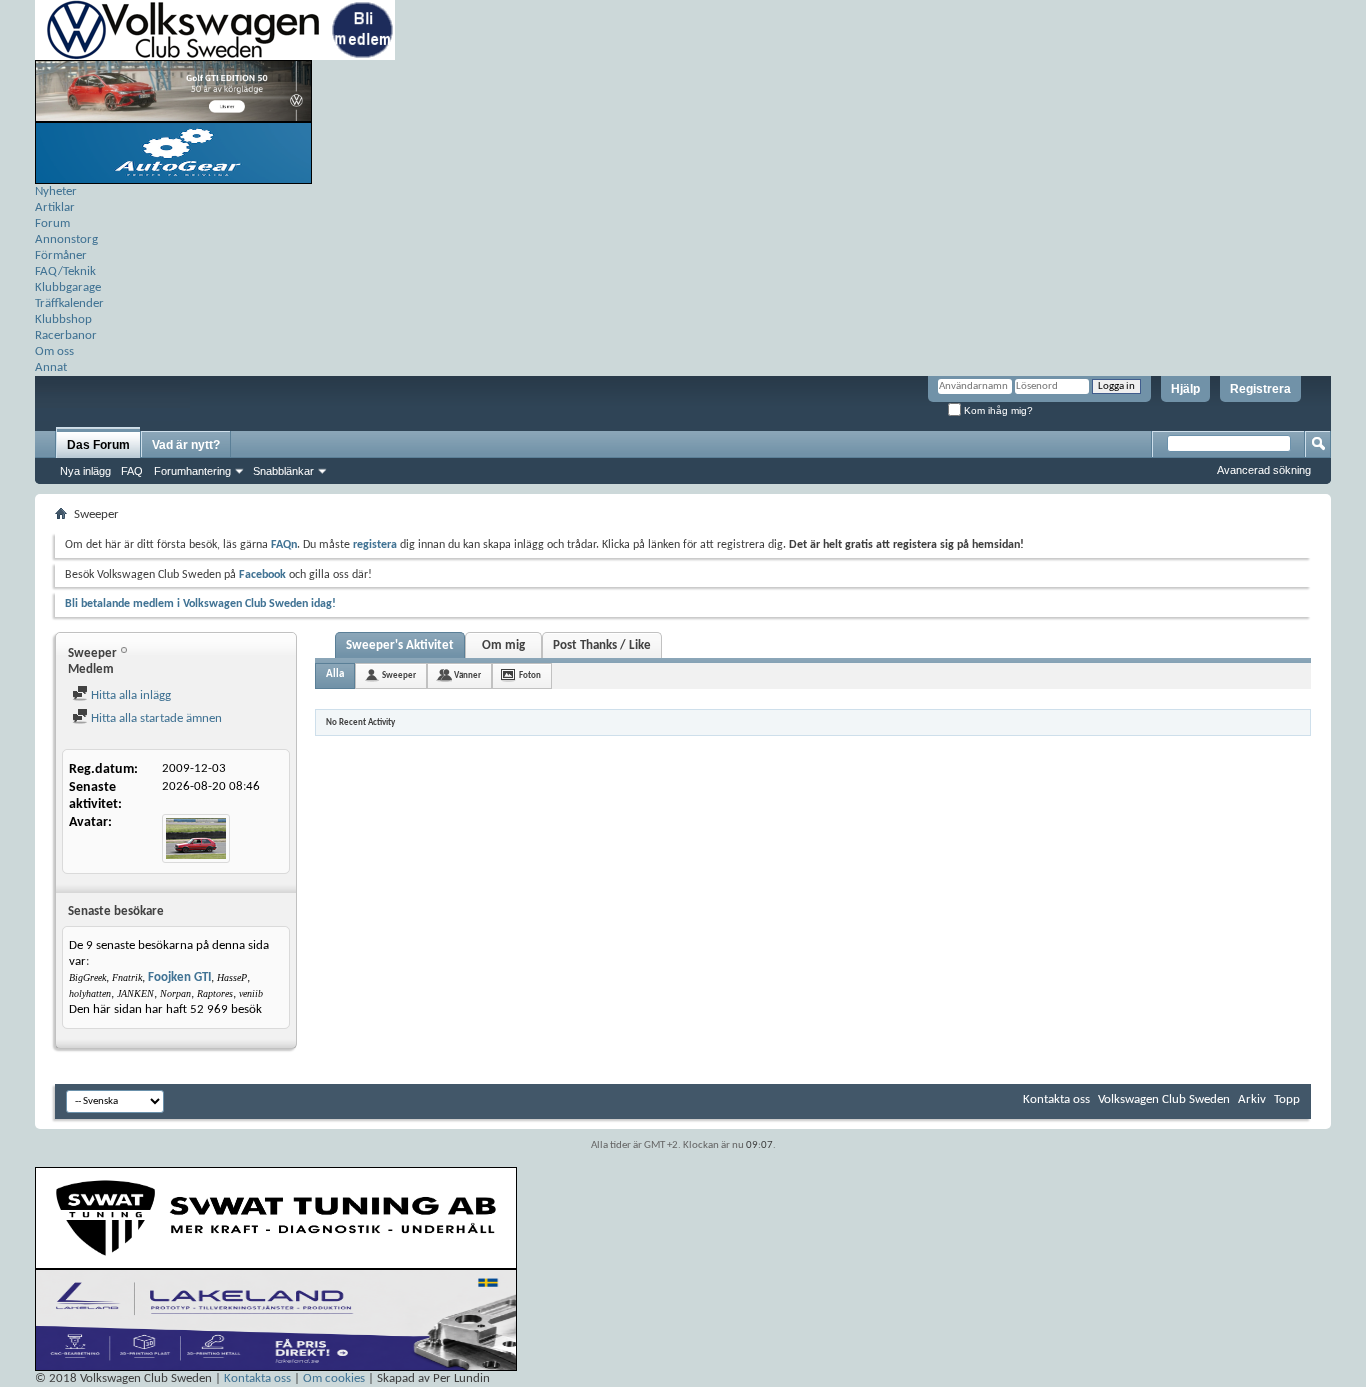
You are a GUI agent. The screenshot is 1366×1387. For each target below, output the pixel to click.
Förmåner (61, 255)
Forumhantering (192, 471)
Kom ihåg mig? (997, 410)
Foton (530, 675)
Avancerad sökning (1264, 470)
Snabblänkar (283, 471)
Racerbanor (66, 335)
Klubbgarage (68, 287)
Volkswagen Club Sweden (1164, 1099)
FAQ (132, 471)
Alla (335, 674)
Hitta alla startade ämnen (155, 718)
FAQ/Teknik (65, 271)
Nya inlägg (85, 471)
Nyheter (56, 191)
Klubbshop (63, 319)
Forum (52, 223)
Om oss (54, 351)
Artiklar (55, 207)
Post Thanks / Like (602, 645)
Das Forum (98, 445)
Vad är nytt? (186, 445)
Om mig (503, 645)
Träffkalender (69, 303)
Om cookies (334, 1378)
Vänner (467, 675)
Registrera (1260, 389)
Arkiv (1252, 1099)
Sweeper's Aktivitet (400, 645)
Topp (1287, 1099)
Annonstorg (66, 239)
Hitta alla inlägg (129, 695)
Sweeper (399, 675)
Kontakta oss (1056, 1099)
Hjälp (1185, 389)
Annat (51, 367)
